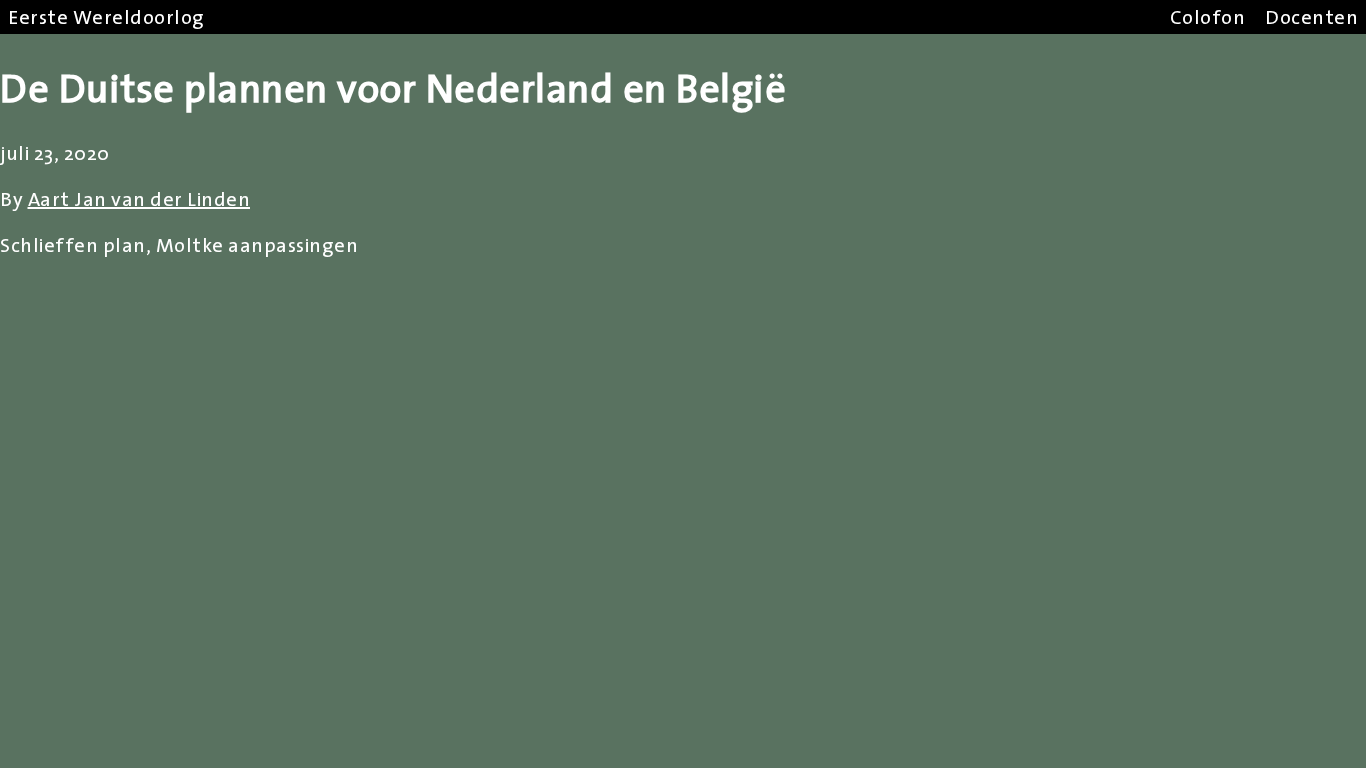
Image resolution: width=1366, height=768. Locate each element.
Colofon (1208, 17)
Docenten (1311, 17)
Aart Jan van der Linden (139, 199)
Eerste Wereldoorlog (106, 17)
